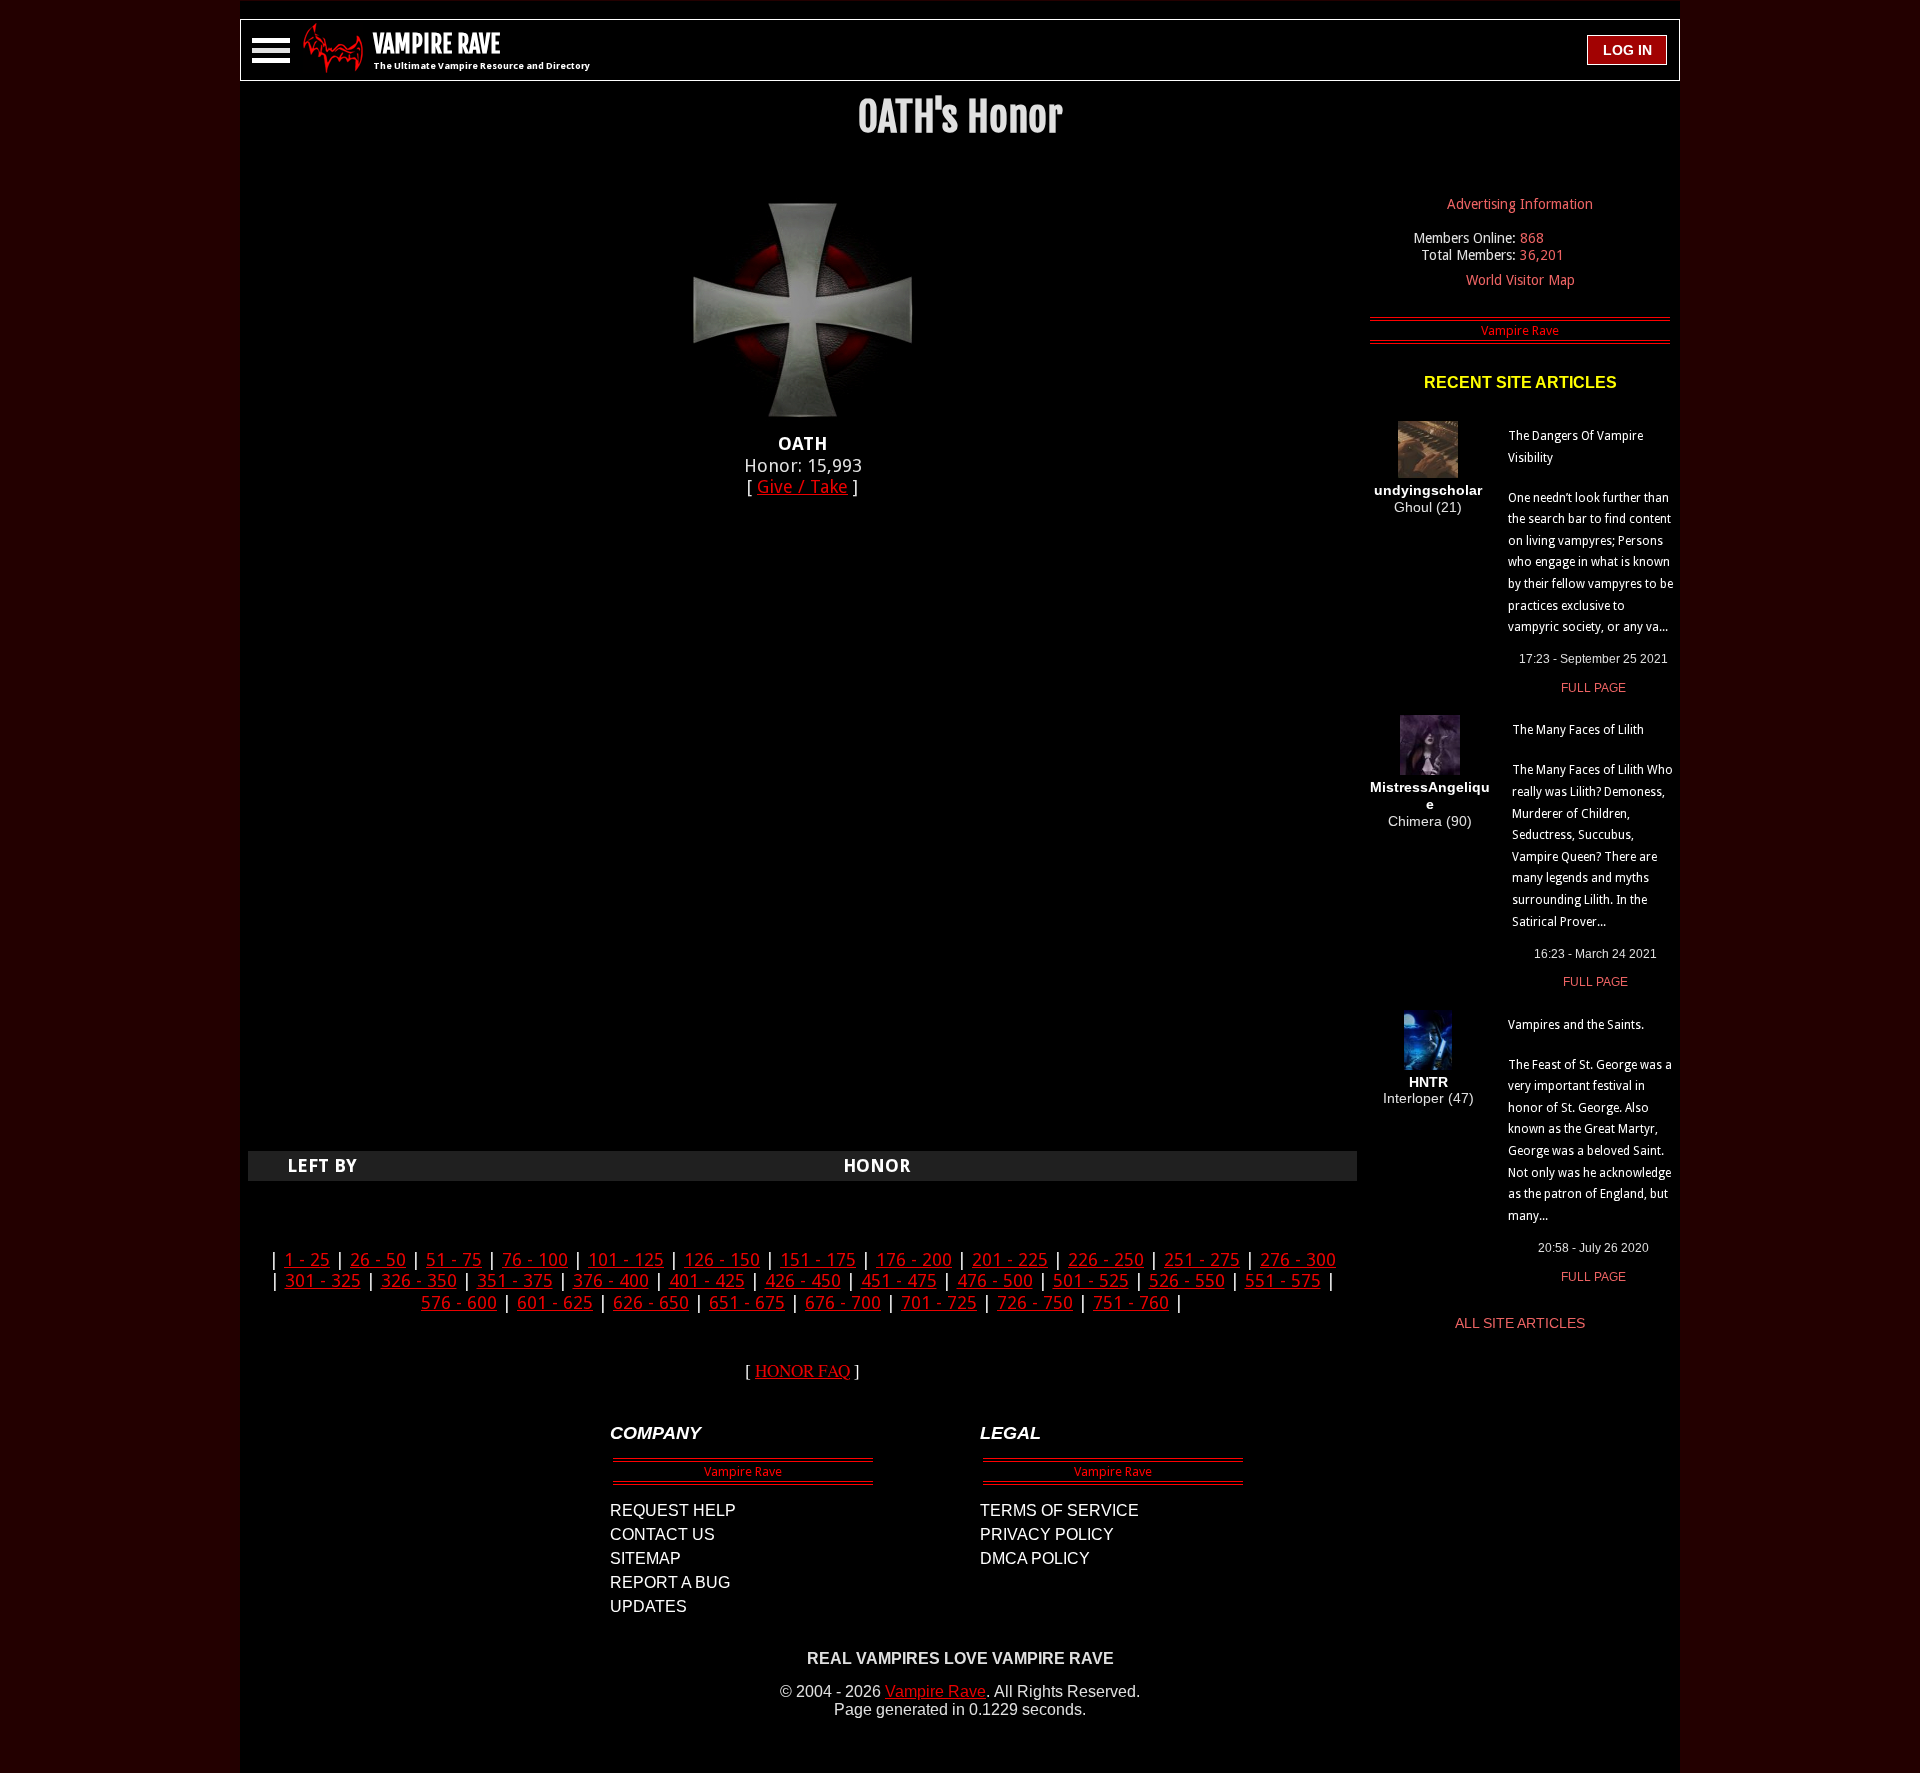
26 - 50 (378, 1259)
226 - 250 (1106, 1259)
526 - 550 (1187, 1280)
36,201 (1542, 255)
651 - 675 (747, 1302)
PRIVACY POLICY (1047, 1534)
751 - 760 (1131, 1302)
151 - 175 (818, 1259)
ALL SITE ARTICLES (1520, 1323)
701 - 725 (939, 1302)
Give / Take (802, 486)
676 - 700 (843, 1302)
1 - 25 (307, 1259)
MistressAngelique (1430, 795)
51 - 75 (454, 1259)
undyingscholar (1428, 490)
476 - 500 (995, 1280)
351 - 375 (515, 1280)
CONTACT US (662, 1534)
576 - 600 (459, 1302)
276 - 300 (1298, 1259)
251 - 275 (1202, 1259)
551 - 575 (1283, 1280)
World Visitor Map (1520, 280)
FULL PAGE (1593, 688)
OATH (802, 443)
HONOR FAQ (802, 1370)
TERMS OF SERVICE (1059, 1510)
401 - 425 (707, 1280)
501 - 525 (1091, 1280)
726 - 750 (1035, 1302)
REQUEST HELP (673, 1510)
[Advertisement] (803, 835)
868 (1532, 238)
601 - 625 (555, 1302)
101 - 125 (626, 1259)
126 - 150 (722, 1259)
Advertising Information (1520, 204)
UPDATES (648, 1606)
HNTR (1428, 1082)
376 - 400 (611, 1280)
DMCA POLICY (1035, 1558)
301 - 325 (323, 1280)
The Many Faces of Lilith (1578, 730)
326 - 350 (419, 1280)
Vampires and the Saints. (1576, 1025)
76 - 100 (535, 1259)
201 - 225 (1010, 1259)
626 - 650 (651, 1302)
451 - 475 (899, 1280)
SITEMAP (645, 1558)
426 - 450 (803, 1280)
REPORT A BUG (670, 1582)
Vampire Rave (935, 1691)
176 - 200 (914, 1259)
